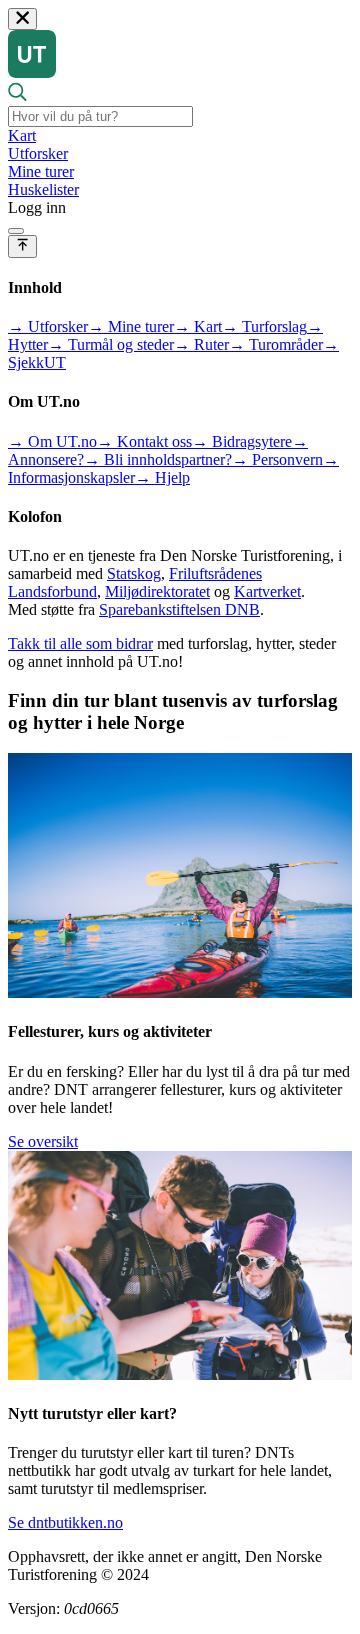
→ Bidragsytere (242, 441)
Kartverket (267, 591)
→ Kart (198, 326)
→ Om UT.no (52, 441)
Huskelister (43, 189)
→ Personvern (277, 459)
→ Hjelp (162, 477)
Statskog (134, 573)
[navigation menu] (16, 231)
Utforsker (38, 153)
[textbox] (100, 116)
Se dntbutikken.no (65, 1522)
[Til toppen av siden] (22, 246)
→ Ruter (201, 344)
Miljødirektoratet (157, 591)
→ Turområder (276, 344)
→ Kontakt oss (144, 441)
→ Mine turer (131, 326)
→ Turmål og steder (111, 344)
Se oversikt (43, 1141)
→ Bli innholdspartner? (158, 459)
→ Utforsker (48, 326)
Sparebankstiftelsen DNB (179, 609)
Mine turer (41, 171)
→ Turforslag (264, 326)
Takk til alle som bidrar (80, 643)
